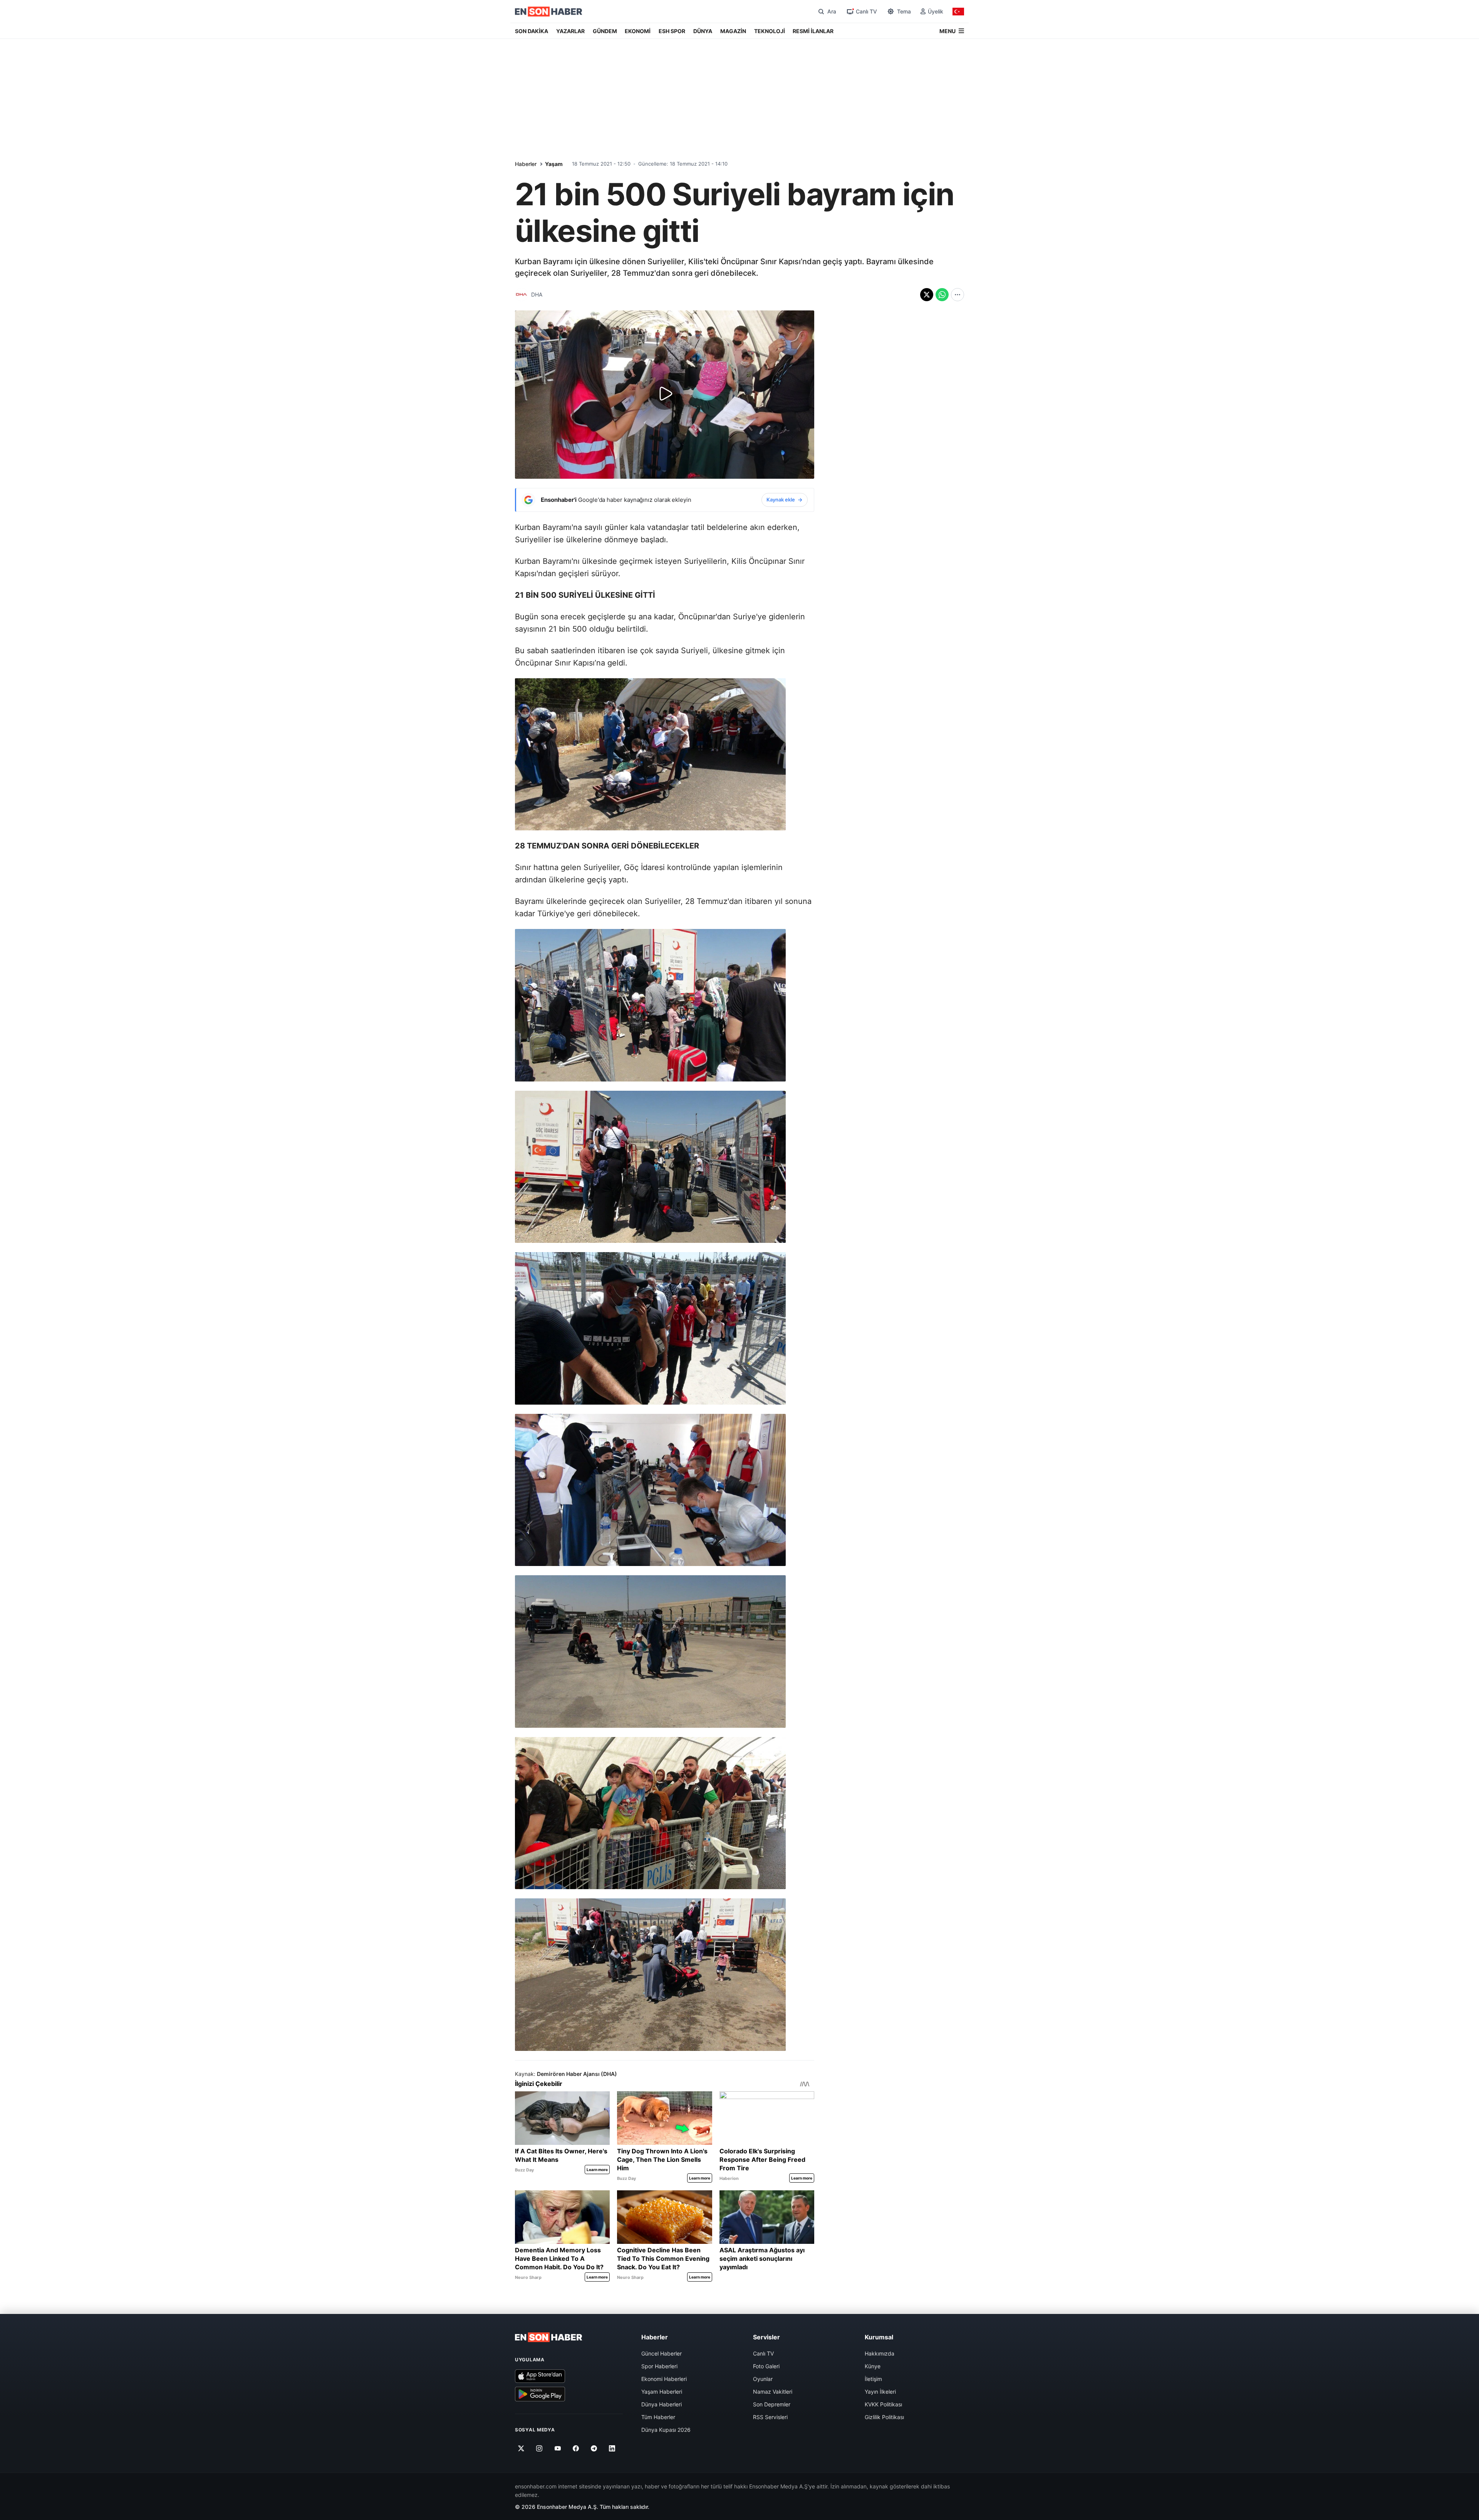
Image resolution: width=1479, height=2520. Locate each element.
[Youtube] (558, 2448)
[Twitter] (521, 2448)
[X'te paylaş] (927, 295)
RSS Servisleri (770, 2417)
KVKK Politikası (883, 2404)
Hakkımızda (880, 2353)
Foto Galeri (766, 2366)
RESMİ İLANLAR (813, 31)
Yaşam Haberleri (662, 2392)
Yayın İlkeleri (880, 2392)
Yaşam (554, 164)
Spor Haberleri (659, 2366)
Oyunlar (763, 2379)
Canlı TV (763, 2353)
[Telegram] (594, 2448)
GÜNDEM (605, 31)
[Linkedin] (612, 2448)
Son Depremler (772, 2404)
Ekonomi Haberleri (664, 2379)
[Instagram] (539, 2448)
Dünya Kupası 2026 (666, 2430)
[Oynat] (665, 394)
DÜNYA (703, 31)
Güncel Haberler (662, 2353)
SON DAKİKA (532, 31)
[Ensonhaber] (549, 12)
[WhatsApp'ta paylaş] (942, 295)
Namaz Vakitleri (773, 2392)
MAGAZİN (733, 31)
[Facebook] (576, 2448)
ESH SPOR (672, 31)
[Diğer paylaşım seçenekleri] (957, 295)
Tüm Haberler (658, 2417)
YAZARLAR (570, 31)
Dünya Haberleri (662, 2404)
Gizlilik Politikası (884, 2417)
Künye (873, 2366)
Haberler (526, 164)
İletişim (873, 2379)
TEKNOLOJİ (770, 31)
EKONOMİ (638, 31)
